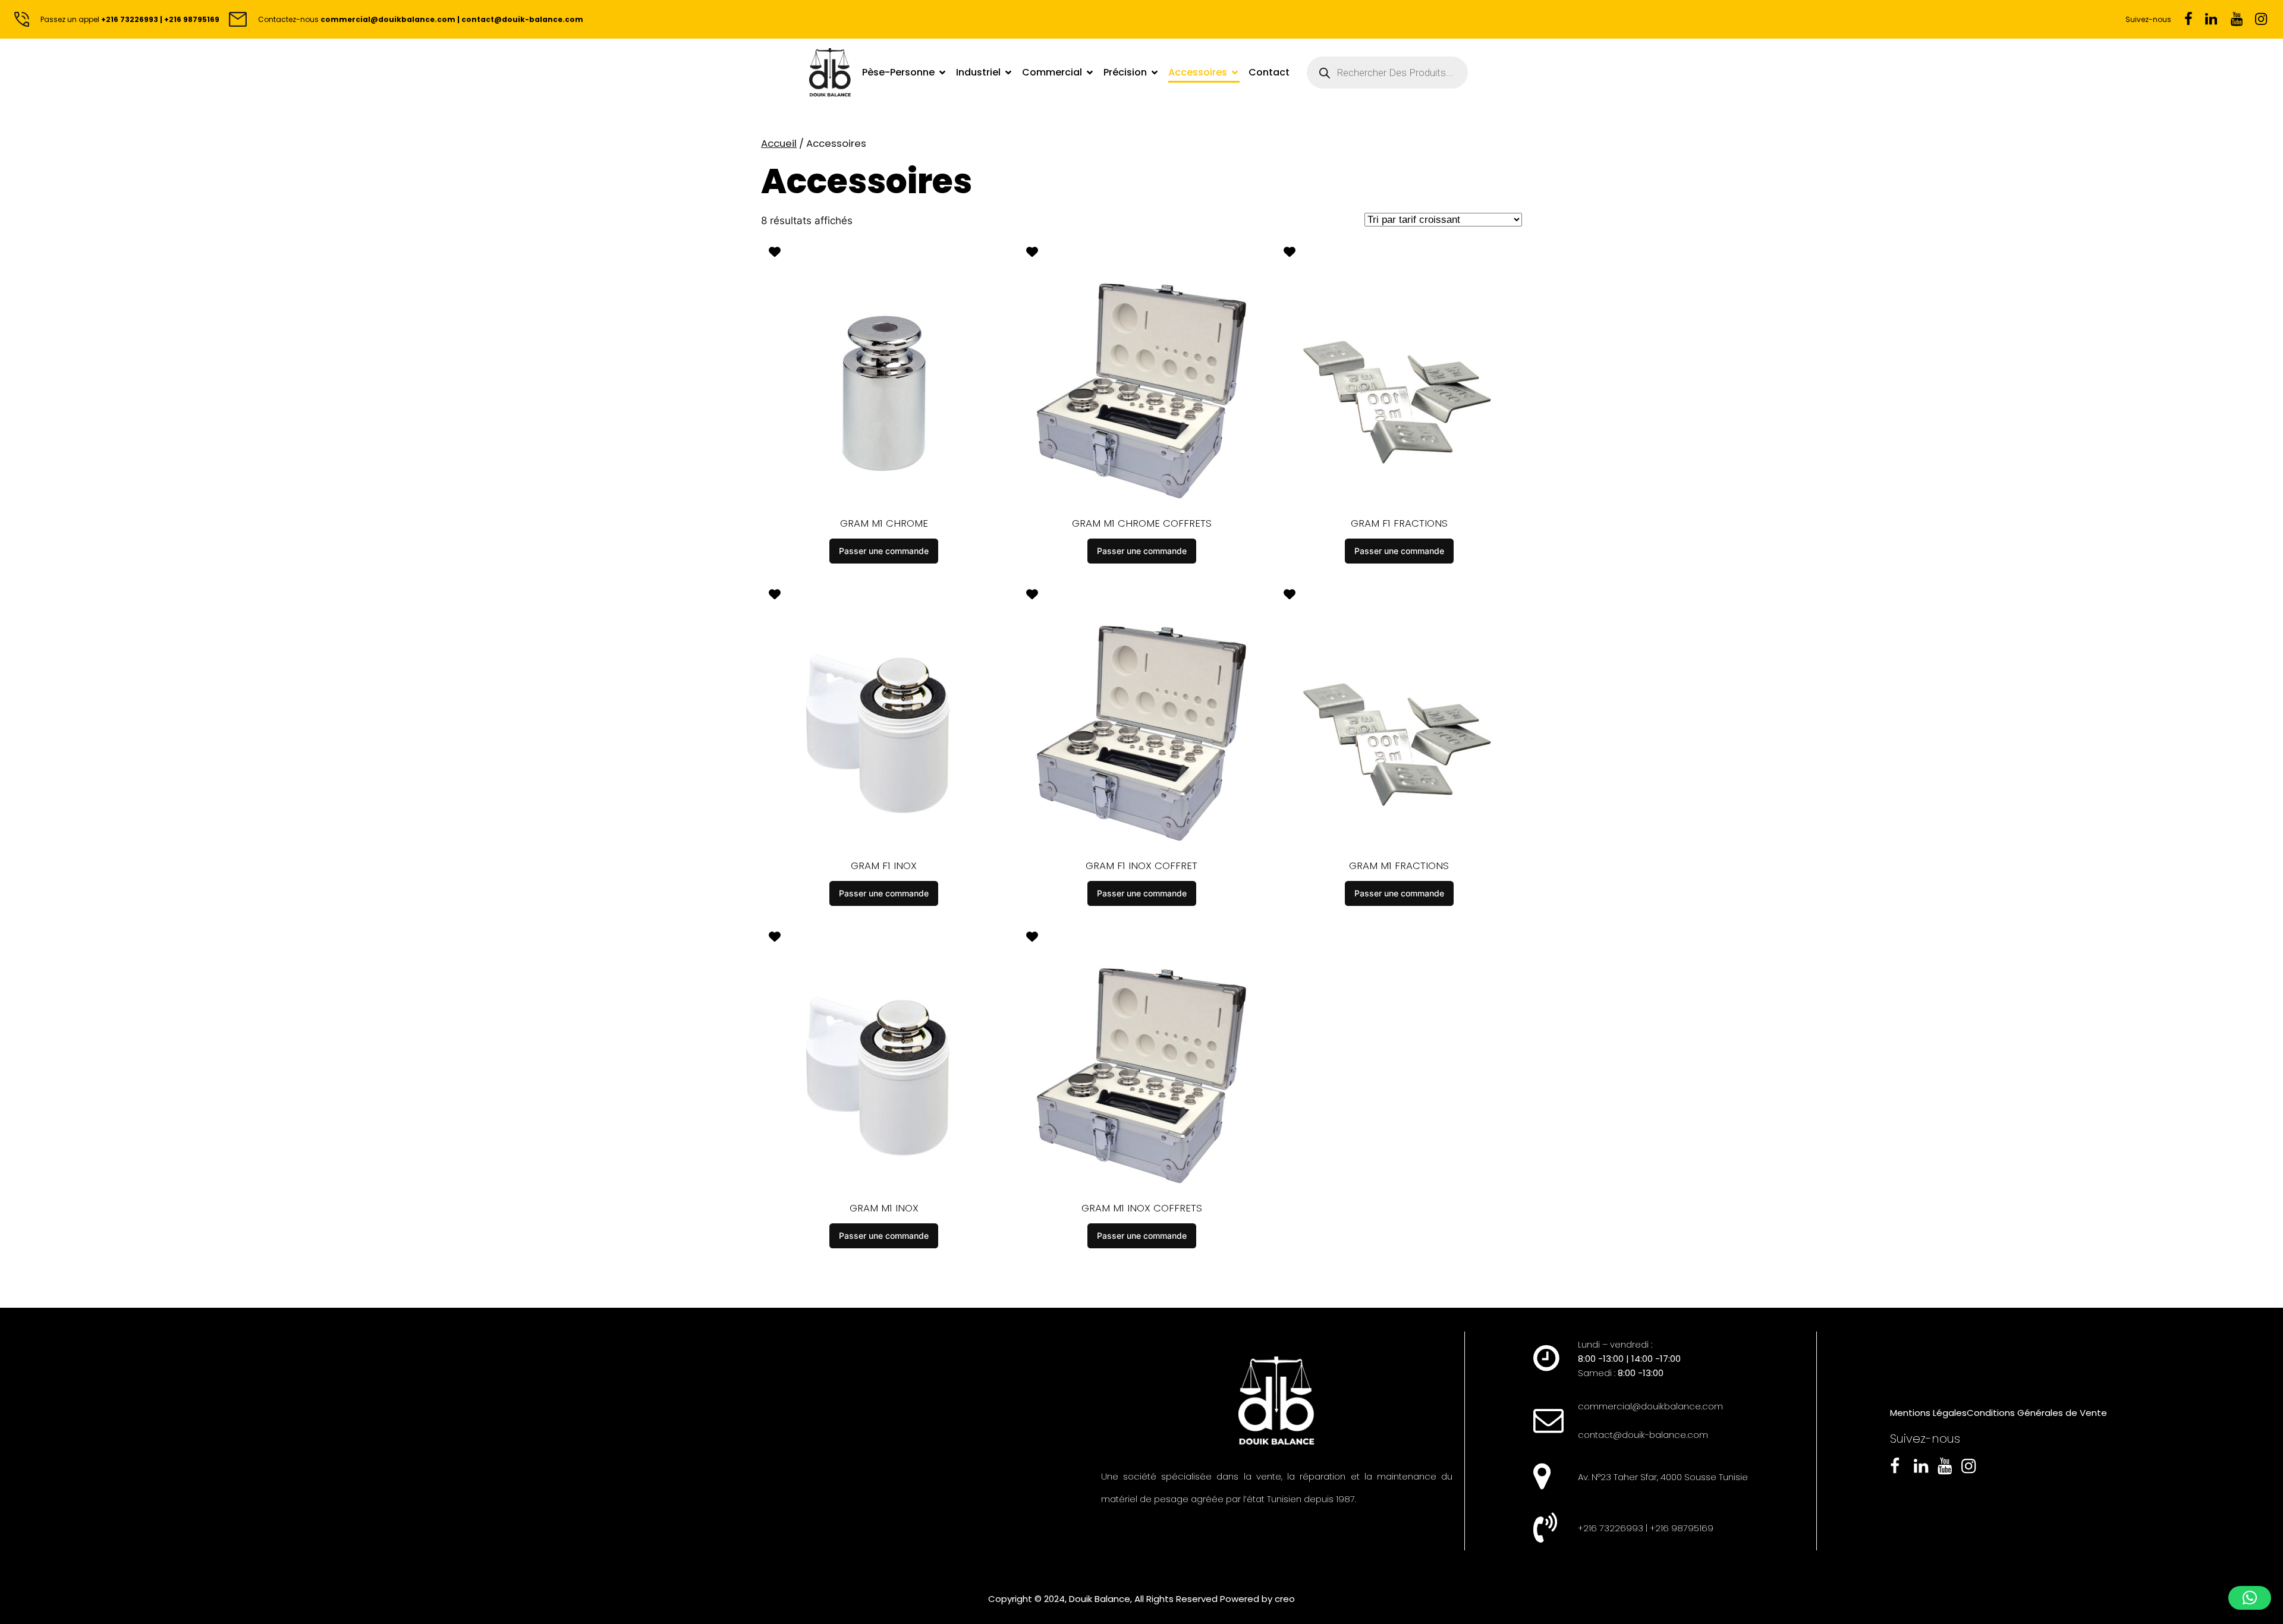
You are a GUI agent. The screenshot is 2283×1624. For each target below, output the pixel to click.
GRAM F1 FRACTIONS (1399, 523)
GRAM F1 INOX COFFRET (1141, 865)
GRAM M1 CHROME (884, 523)
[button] (2250, 1598)
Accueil (779, 143)
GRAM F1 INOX (884, 865)
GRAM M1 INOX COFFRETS (1142, 1208)
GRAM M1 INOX (884, 1208)
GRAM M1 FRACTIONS (1399, 865)
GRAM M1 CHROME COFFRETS (1142, 523)
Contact (1269, 72)
